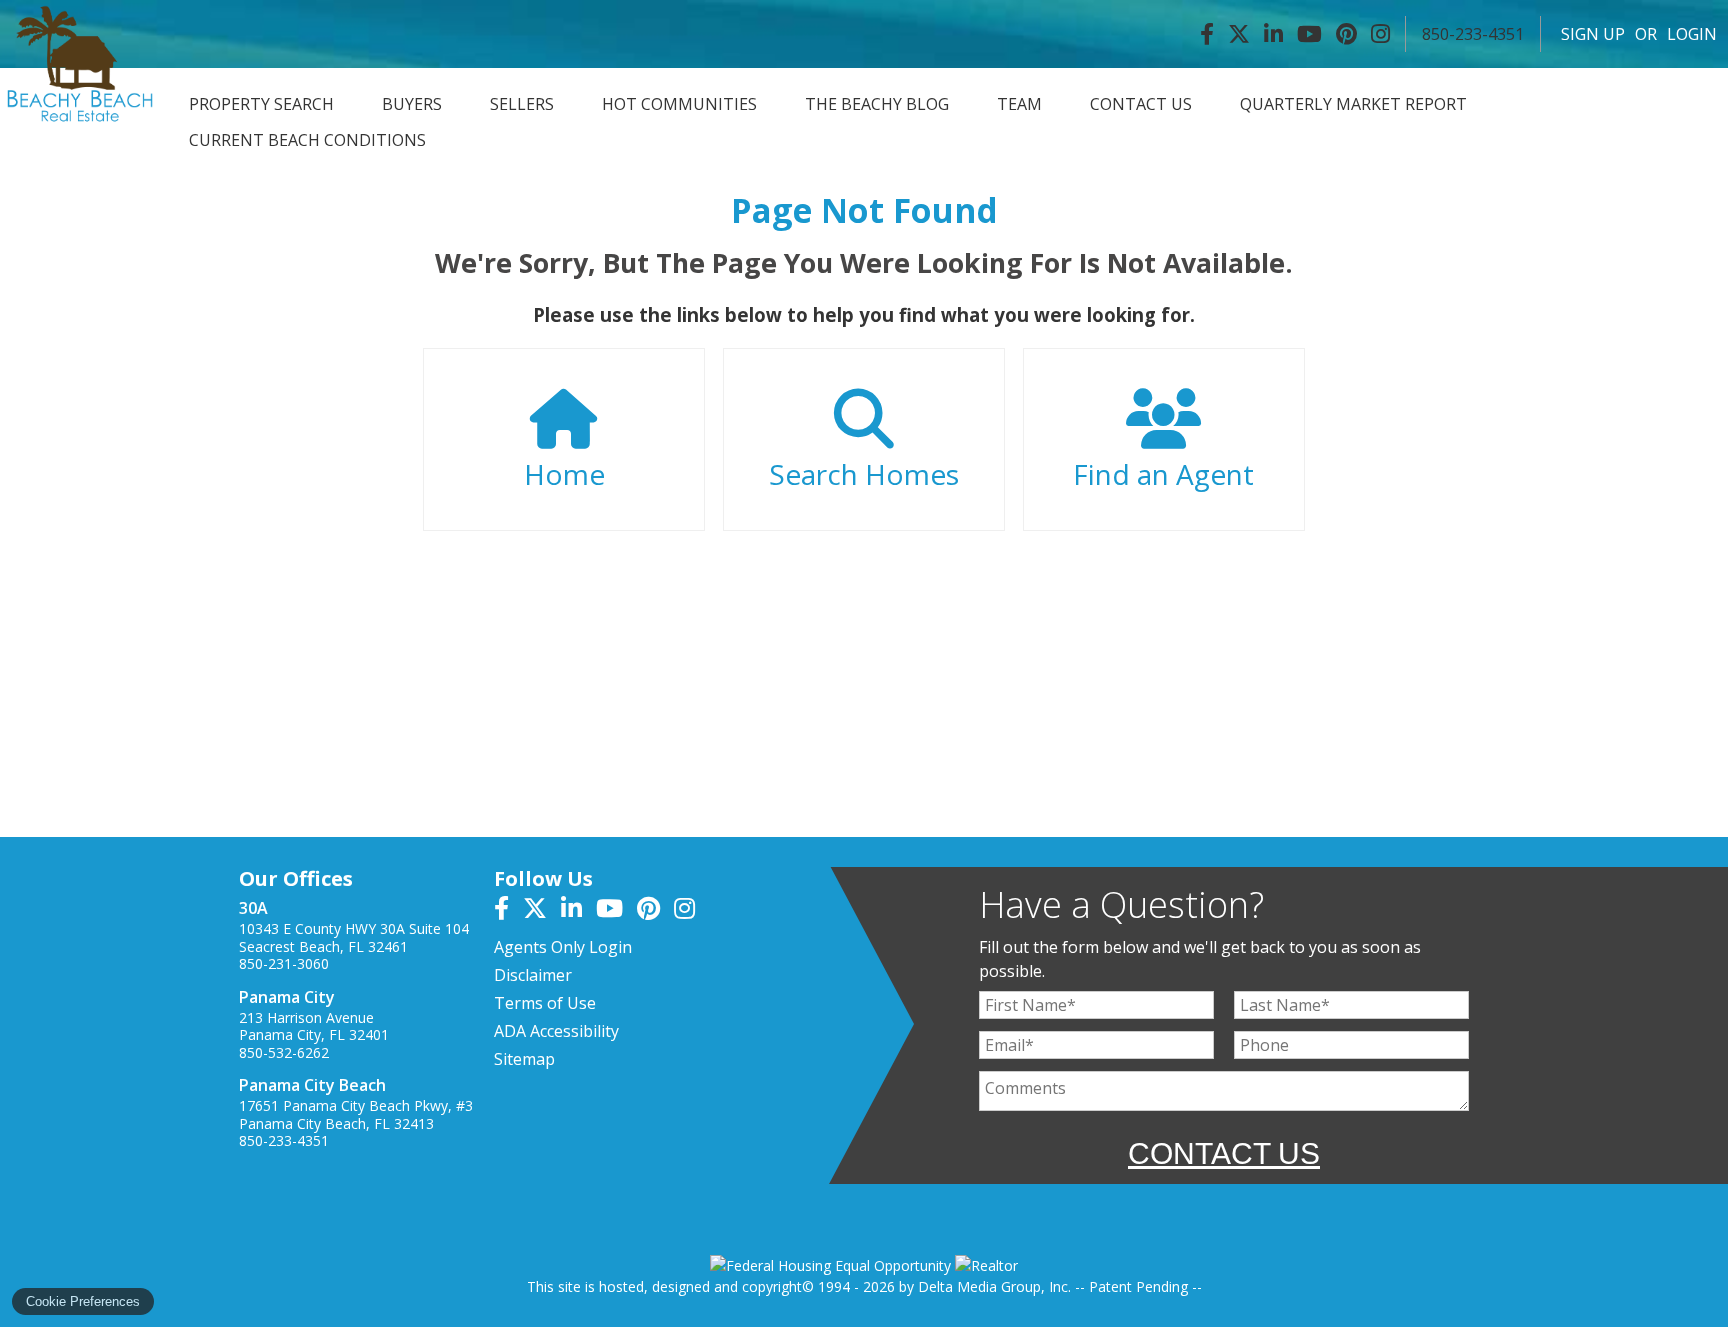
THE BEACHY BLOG (877, 104)
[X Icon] (1239, 34)
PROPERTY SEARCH (261, 104)
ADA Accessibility (556, 1031)
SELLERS (522, 104)
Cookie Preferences (83, 1301)
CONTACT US (1141, 104)
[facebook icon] (508, 911)
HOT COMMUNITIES (679, 104)
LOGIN (1692, 34)
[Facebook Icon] (1207, 34)
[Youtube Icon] (1309, 34)
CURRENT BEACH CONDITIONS (307, 140)
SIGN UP (1593, 34)
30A (253, 908)
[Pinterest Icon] (1346, 34)
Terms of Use (545, 1003)
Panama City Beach (312, 1085)
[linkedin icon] (578, 911)
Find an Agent (1163, 474)
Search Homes (864, 474)
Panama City (287, 997)
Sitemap (524, 1059)
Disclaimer (533, 975)
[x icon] (542, 911)
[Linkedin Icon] (1273, 34)
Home (564, 474)
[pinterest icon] (655, 911)
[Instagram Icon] (1380, 34)
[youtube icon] (616, 911)
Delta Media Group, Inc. (994, 1286)
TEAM (1019, 104)
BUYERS (412, 104)
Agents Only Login (563, 947)
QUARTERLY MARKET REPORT (1353, 104)
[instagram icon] (689, 911)
